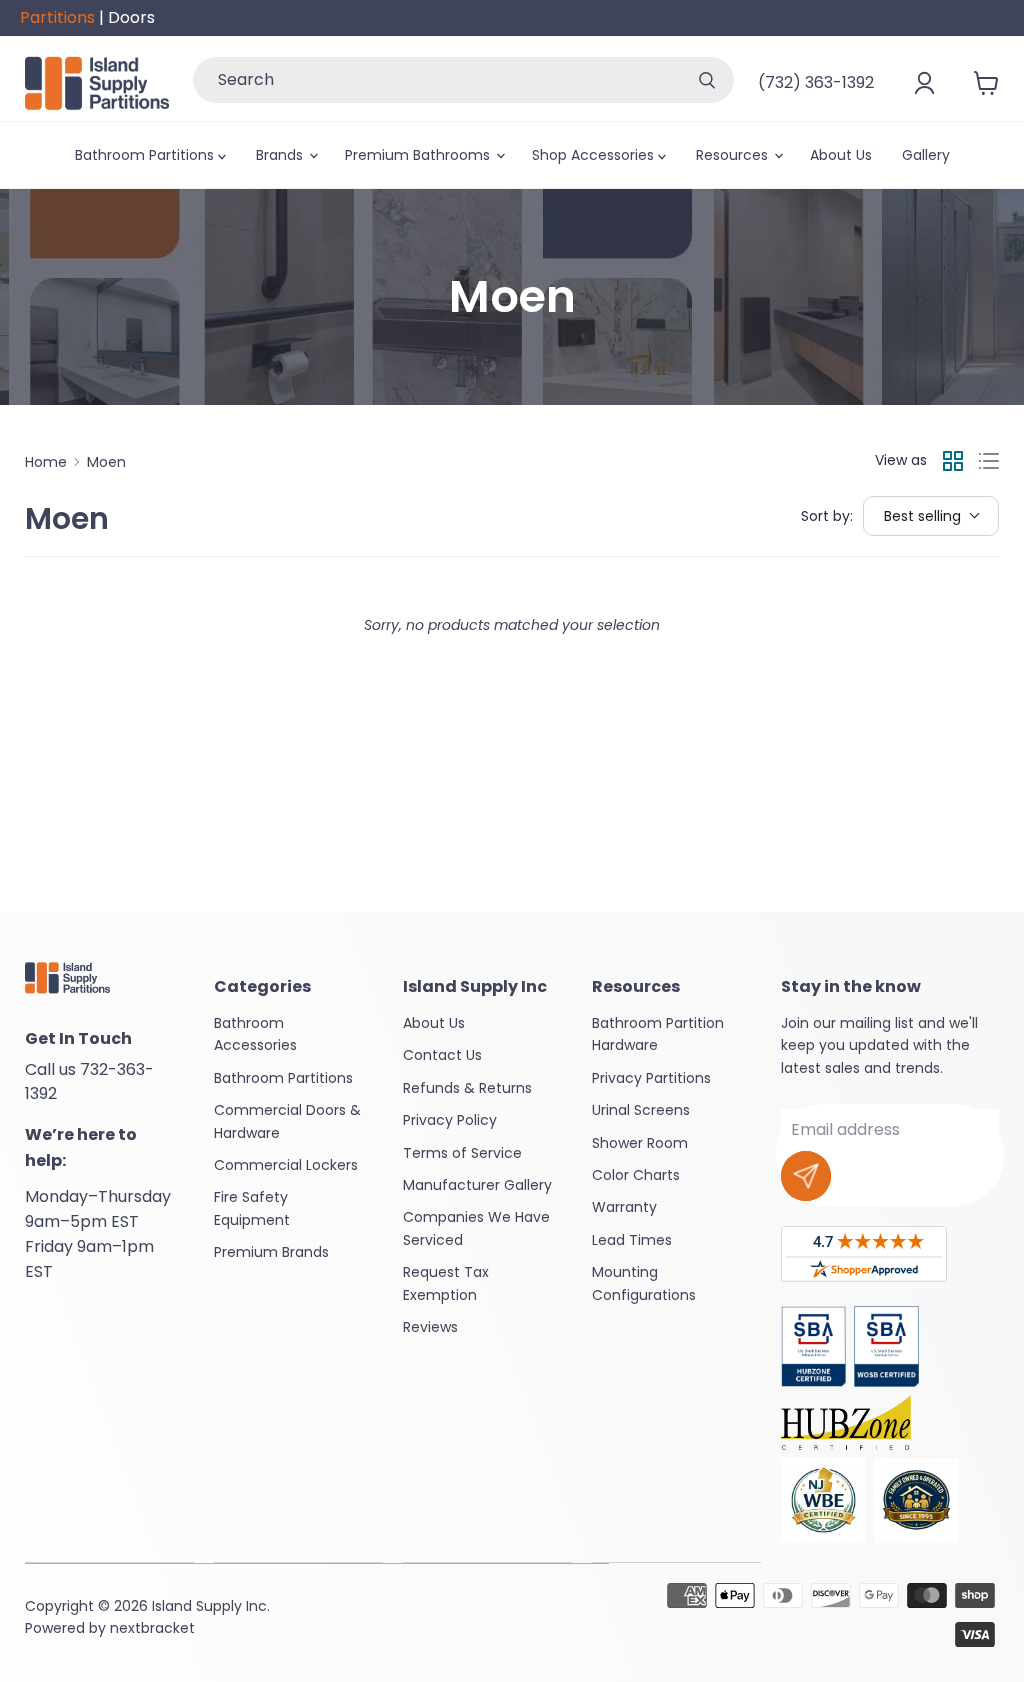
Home (46, 462)
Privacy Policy (450, 1120)
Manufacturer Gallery (477, 1185)
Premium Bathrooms (419, 155)
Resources (734, 155)
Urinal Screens (641, 1110)
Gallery (926, 155)
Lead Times (632, 1240)
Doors (131, 17)
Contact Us (442, 1055)
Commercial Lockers (286, 1165)
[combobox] (436, 80)
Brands (281, 155)
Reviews (430, 1327)
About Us (841, 155)
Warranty (624, 1207)
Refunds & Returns (467, 1088)
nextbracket (152, 1628)
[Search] (707, 80)
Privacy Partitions (651, 1078)
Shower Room (640, 1143)
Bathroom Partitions (146, 155)
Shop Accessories (595, 155)
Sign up (806, 1176)
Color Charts (636, 1175)
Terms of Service (462, 1153)
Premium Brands (271, 1252)
